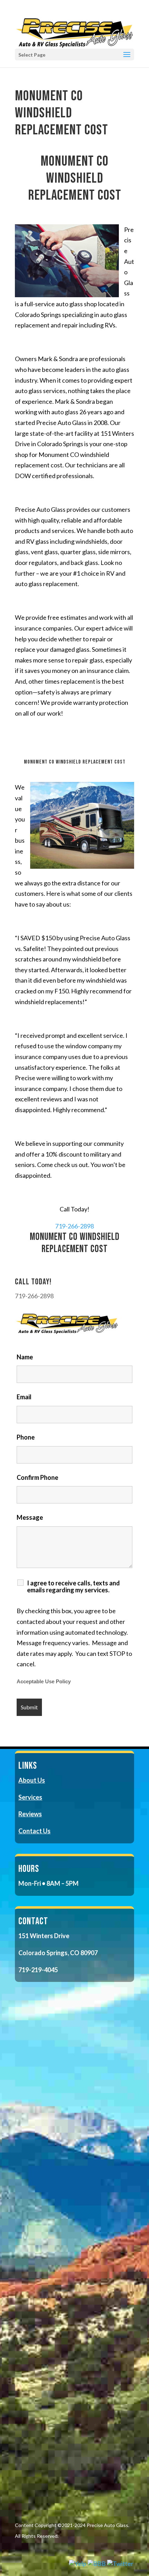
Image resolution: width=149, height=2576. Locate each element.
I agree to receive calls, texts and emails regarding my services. (73, 1586)
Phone (26, 1437)
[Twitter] (120, 2564)
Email (24, 1397)
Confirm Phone (37, 1477)
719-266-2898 (74, 1226)
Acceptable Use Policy (44, 1682)
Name (25, 1357)
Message (30, 1517)
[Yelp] (78, 2564)
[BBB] (97, 2564)
